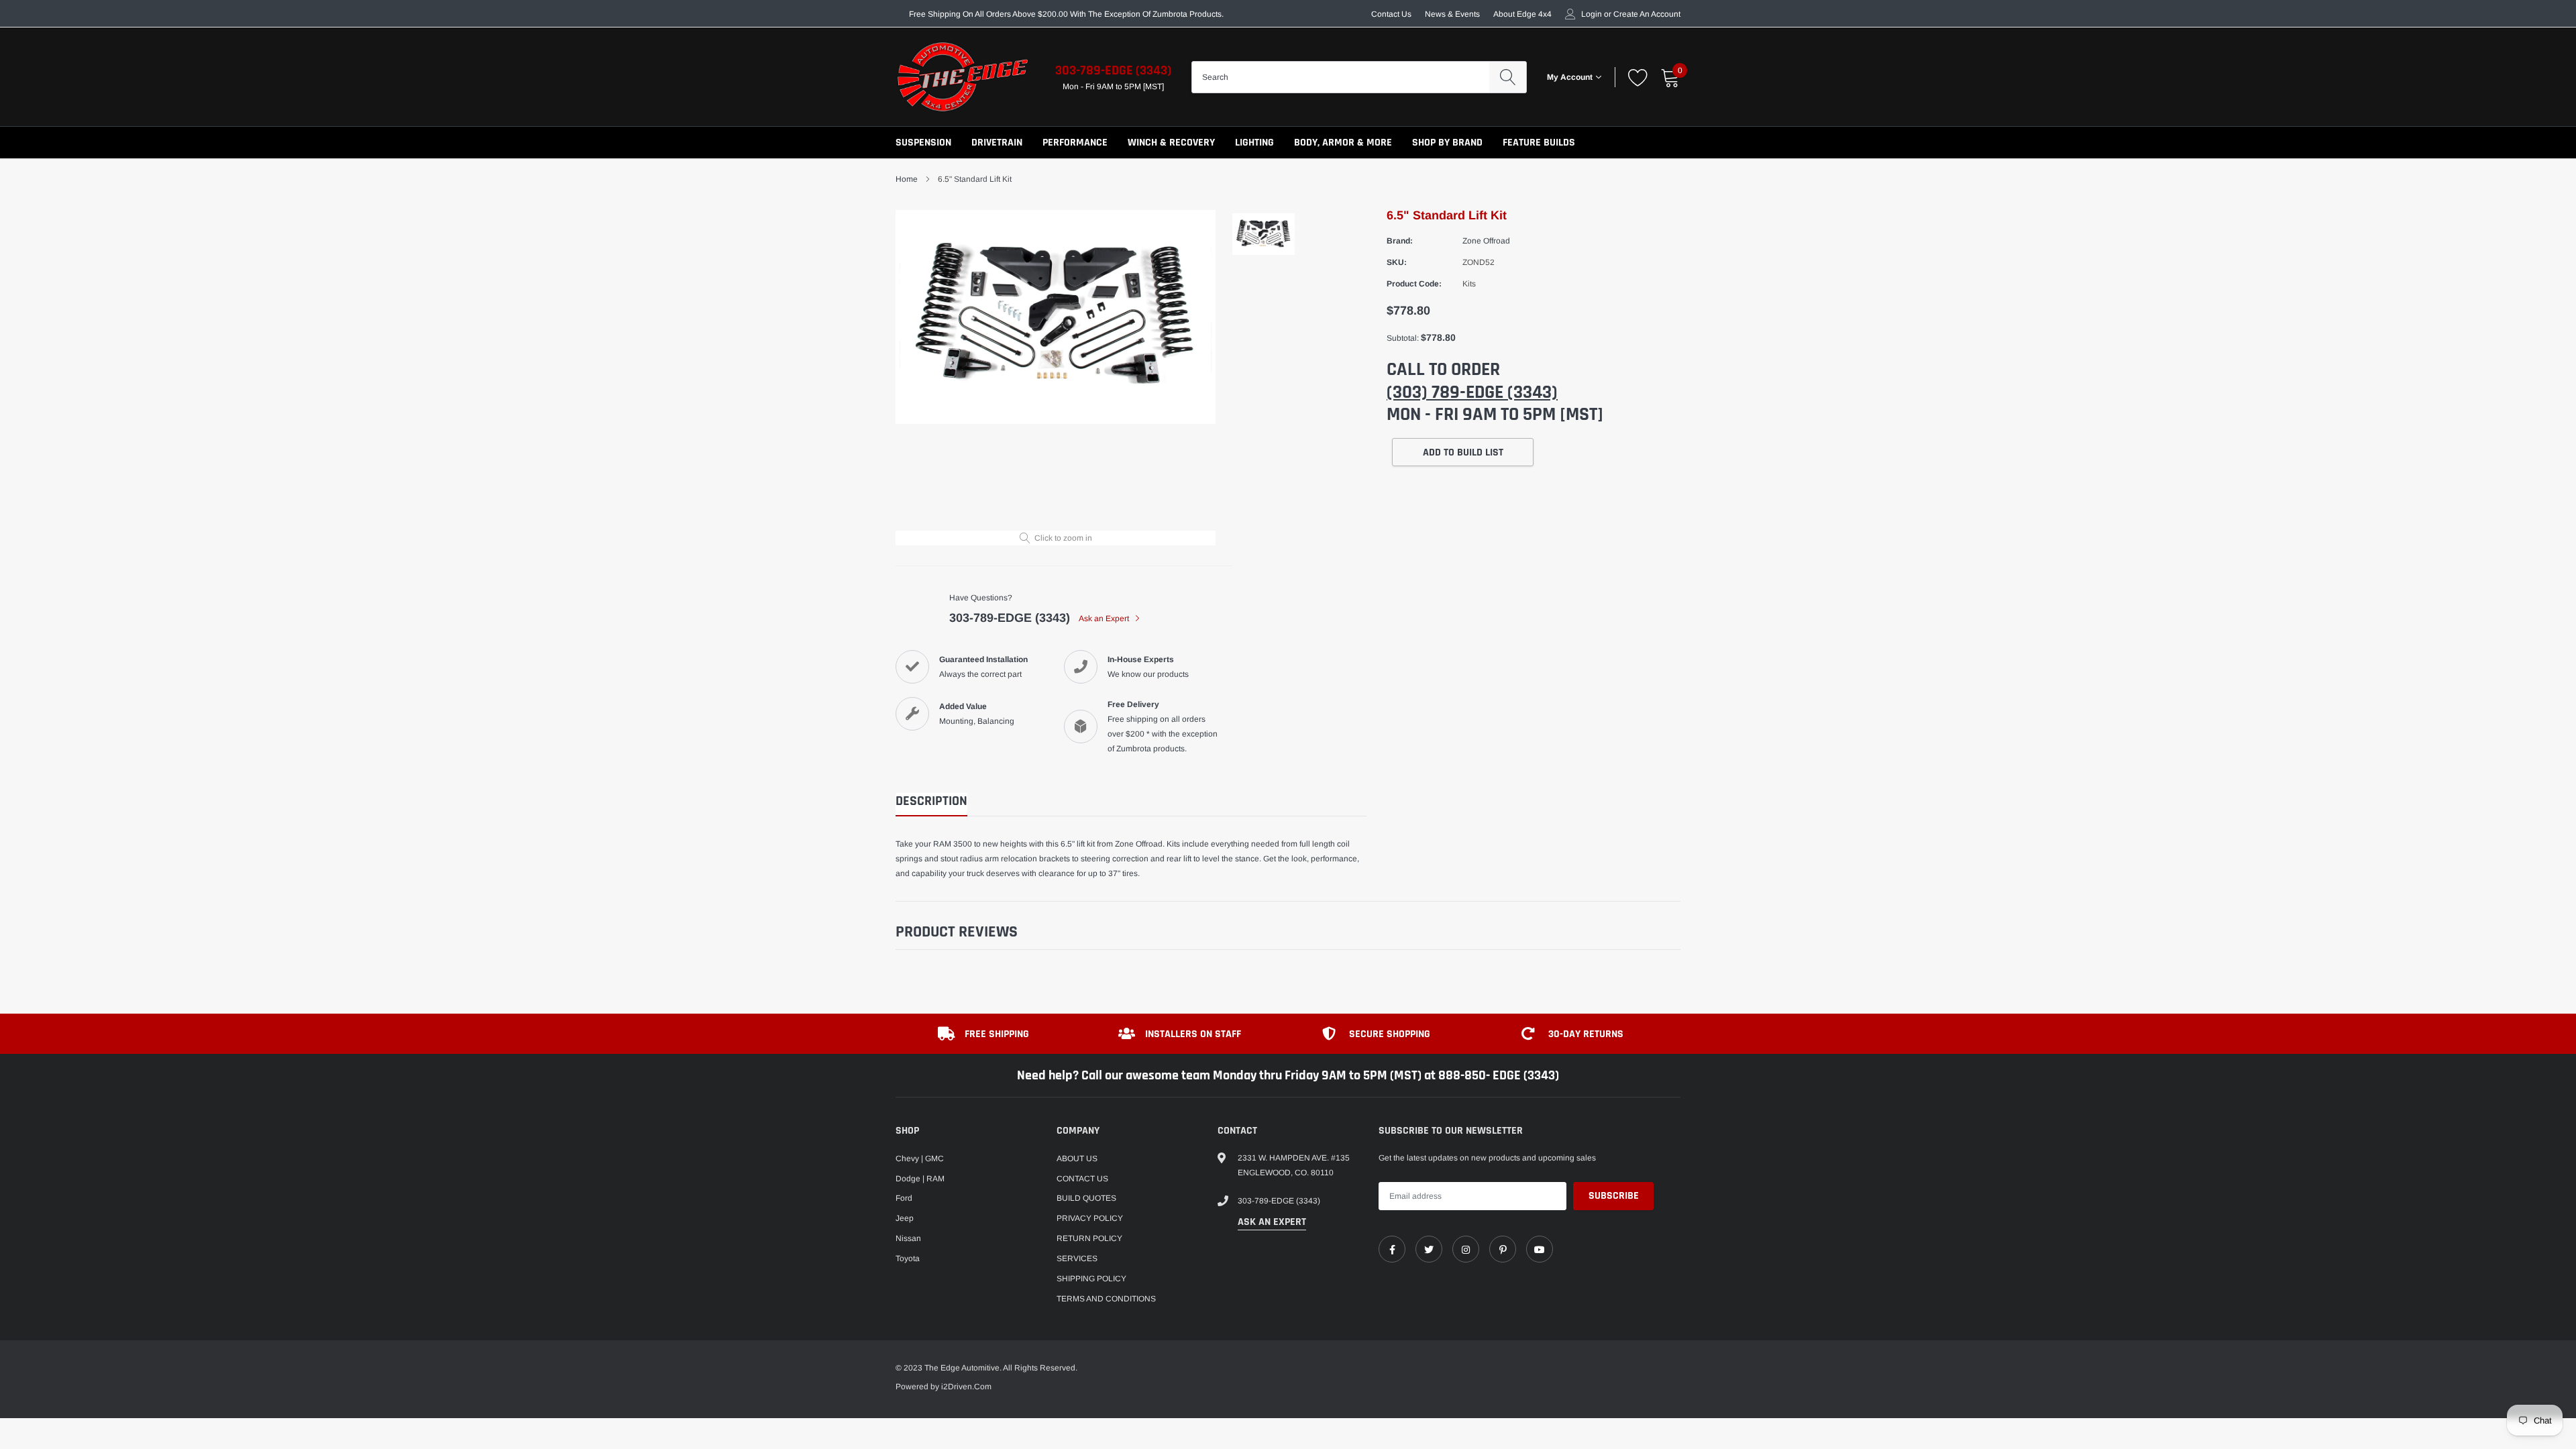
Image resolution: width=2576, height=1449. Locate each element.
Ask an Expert (1105, 619)
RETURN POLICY (1089, 1238)
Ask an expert (1272, 1222)
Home (907, 179)
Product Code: (1414, 284)
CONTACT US (1082, 1179)
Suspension (923, 143)
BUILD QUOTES (1086, 1198)
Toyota (908, 1258)
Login (1592, 14)
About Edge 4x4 (1522, 14)
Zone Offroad (1486, 241)
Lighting (1254, 143)
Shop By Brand (1447, 143)
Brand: (1400, 241)
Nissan (908, 1238)
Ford (904, 1198)
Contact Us (1391, 14)
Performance (1075, 143)
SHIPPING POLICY (1091, 1279)
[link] (1392, 1249)
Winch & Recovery (1171, 143)
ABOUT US (1077, 1159)
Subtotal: (1403, 338)
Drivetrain (997, 143)
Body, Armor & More (1343, 143)
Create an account (1647, 14)
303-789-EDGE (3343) (1113, 70)
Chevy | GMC (920, 1159)
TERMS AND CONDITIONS (1106, 1299)
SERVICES (1077, 1258)
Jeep (905, 1218)
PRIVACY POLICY (1090, 1218)
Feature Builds (1539, 143)
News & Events (1452, 14)
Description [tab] (931, 801)
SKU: (1397, 262)
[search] (1508, 77)
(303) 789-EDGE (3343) (1472, 392)
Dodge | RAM (920, 1179)
